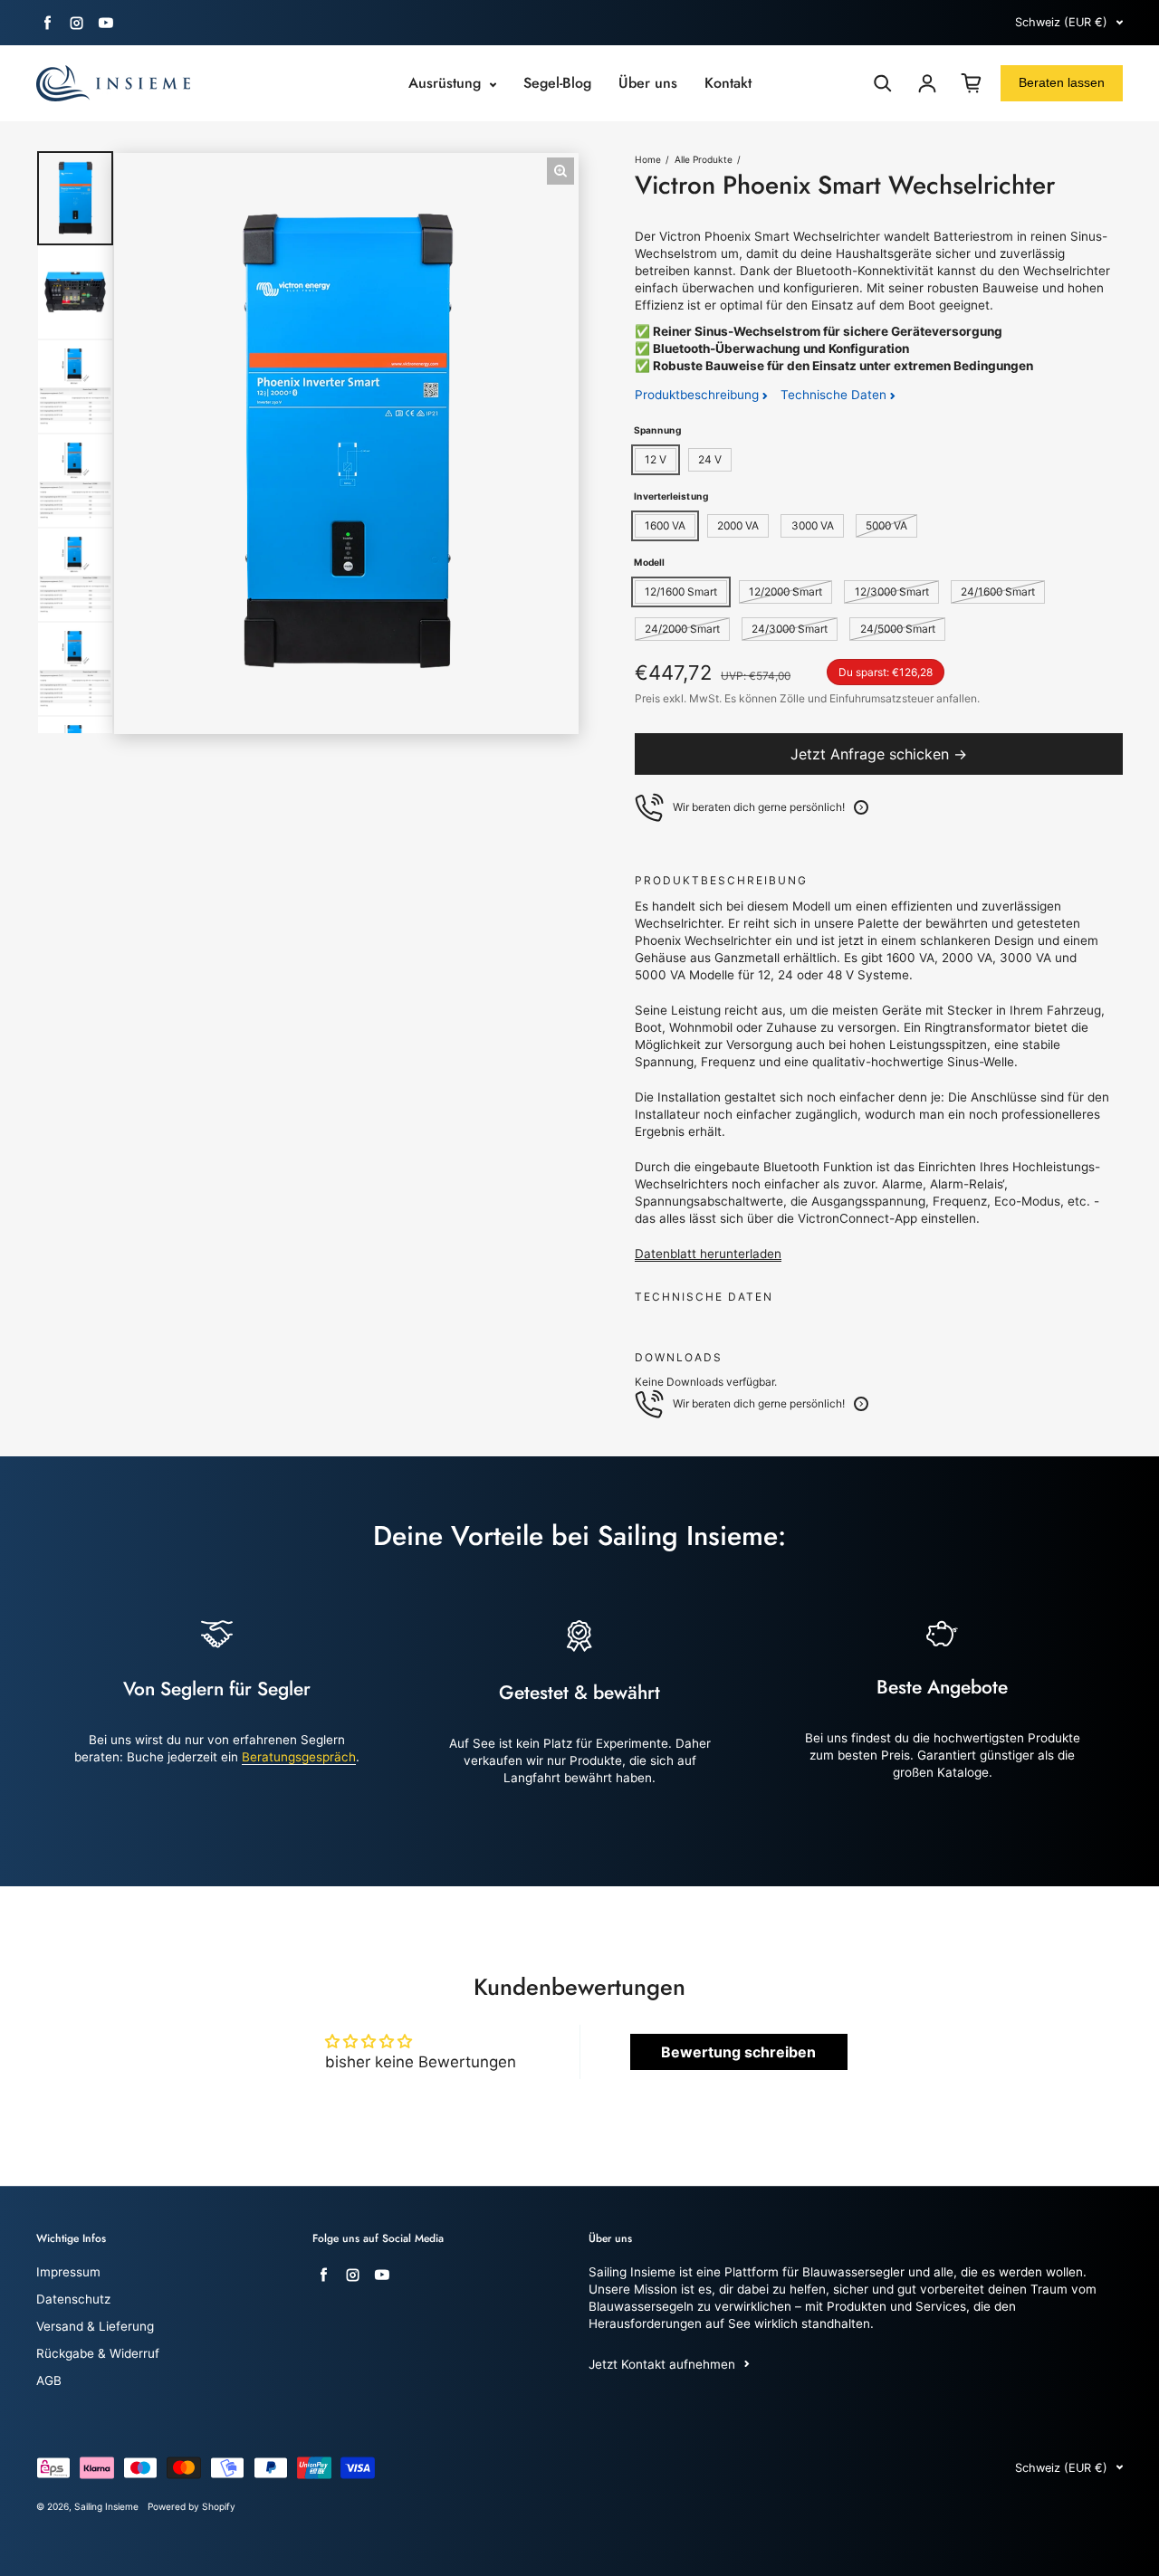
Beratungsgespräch (299, 1757)
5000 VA (886, 525)
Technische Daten (835, 395)
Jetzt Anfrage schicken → (879, 754)
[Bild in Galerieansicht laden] (75, 198)
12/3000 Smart (892, 592)
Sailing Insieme (106, 2506)
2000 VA (738, 525)
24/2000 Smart (682, 629)
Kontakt (728, 83)
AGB (49, 2380)
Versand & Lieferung (95, 2326)
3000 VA (813, 525)
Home (648, 159)
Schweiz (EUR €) (1061, 22)
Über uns (648, 83)
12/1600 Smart (681, 592)
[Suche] (883, 83)
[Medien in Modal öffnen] (560, 171)
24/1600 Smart (998, 592)
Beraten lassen (1062, 82)
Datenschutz (73, 2299)
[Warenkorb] (972, 83)
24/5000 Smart (898, 629)
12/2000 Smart (785, 592)
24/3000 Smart (790, 629)
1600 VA (665, 525)
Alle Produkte (704, 159)
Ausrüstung (447, 83)
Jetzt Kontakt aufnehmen (662, 2364)
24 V (710, 459)
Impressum (68, 2272)
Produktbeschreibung (699, 395)
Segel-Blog (557, 83)
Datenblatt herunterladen (708, 1254)
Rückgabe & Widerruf (98, 2353)
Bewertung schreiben (738, 2052)
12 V (656, 459)
